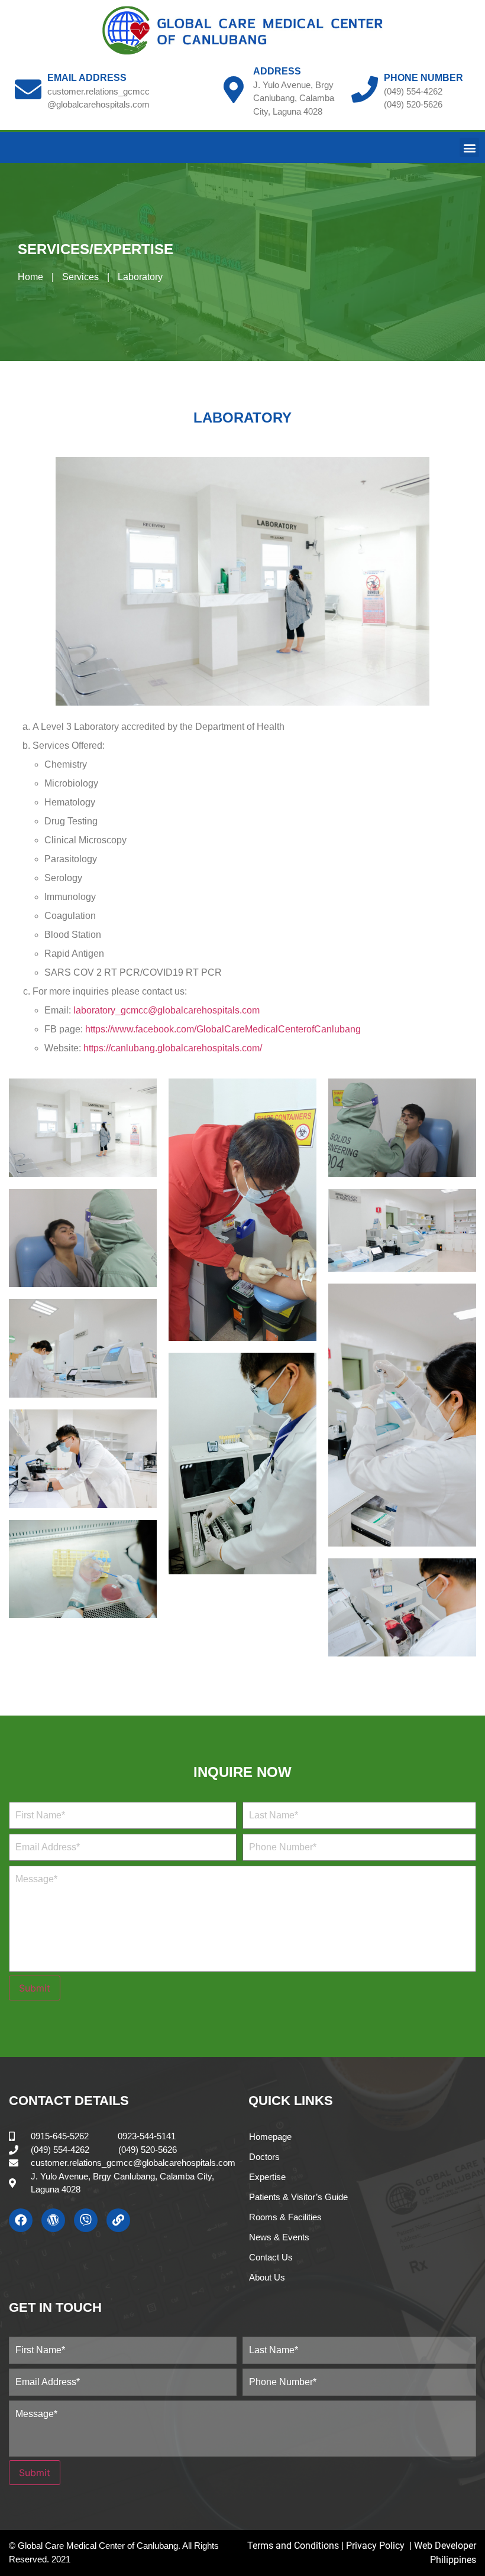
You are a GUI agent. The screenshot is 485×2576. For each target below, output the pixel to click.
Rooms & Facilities (285, 2217)
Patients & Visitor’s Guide (298, 2197)
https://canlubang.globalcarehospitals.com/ (173, 1048)
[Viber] (86, 2220)
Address (277, 71)
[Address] (234, 90)
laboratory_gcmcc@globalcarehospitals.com (166, 1010)
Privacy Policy (376, 2546)
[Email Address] (28, 90)
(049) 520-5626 (413, 104)
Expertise (267, 2177)
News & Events (279, 2237)
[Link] (118, 2220)
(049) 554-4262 (413, 91)
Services (80, 277)
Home (30, 277)
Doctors (264, 2157)
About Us (267, 2277)
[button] (469, 147)
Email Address (87, 78)
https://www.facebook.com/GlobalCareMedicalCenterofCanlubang (223, 1029)
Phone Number (423, 78)
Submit (35, 1988)
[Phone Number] (365, 90)
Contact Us (271, 2257)
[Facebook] (21, 2220)
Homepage (270, 2137)
